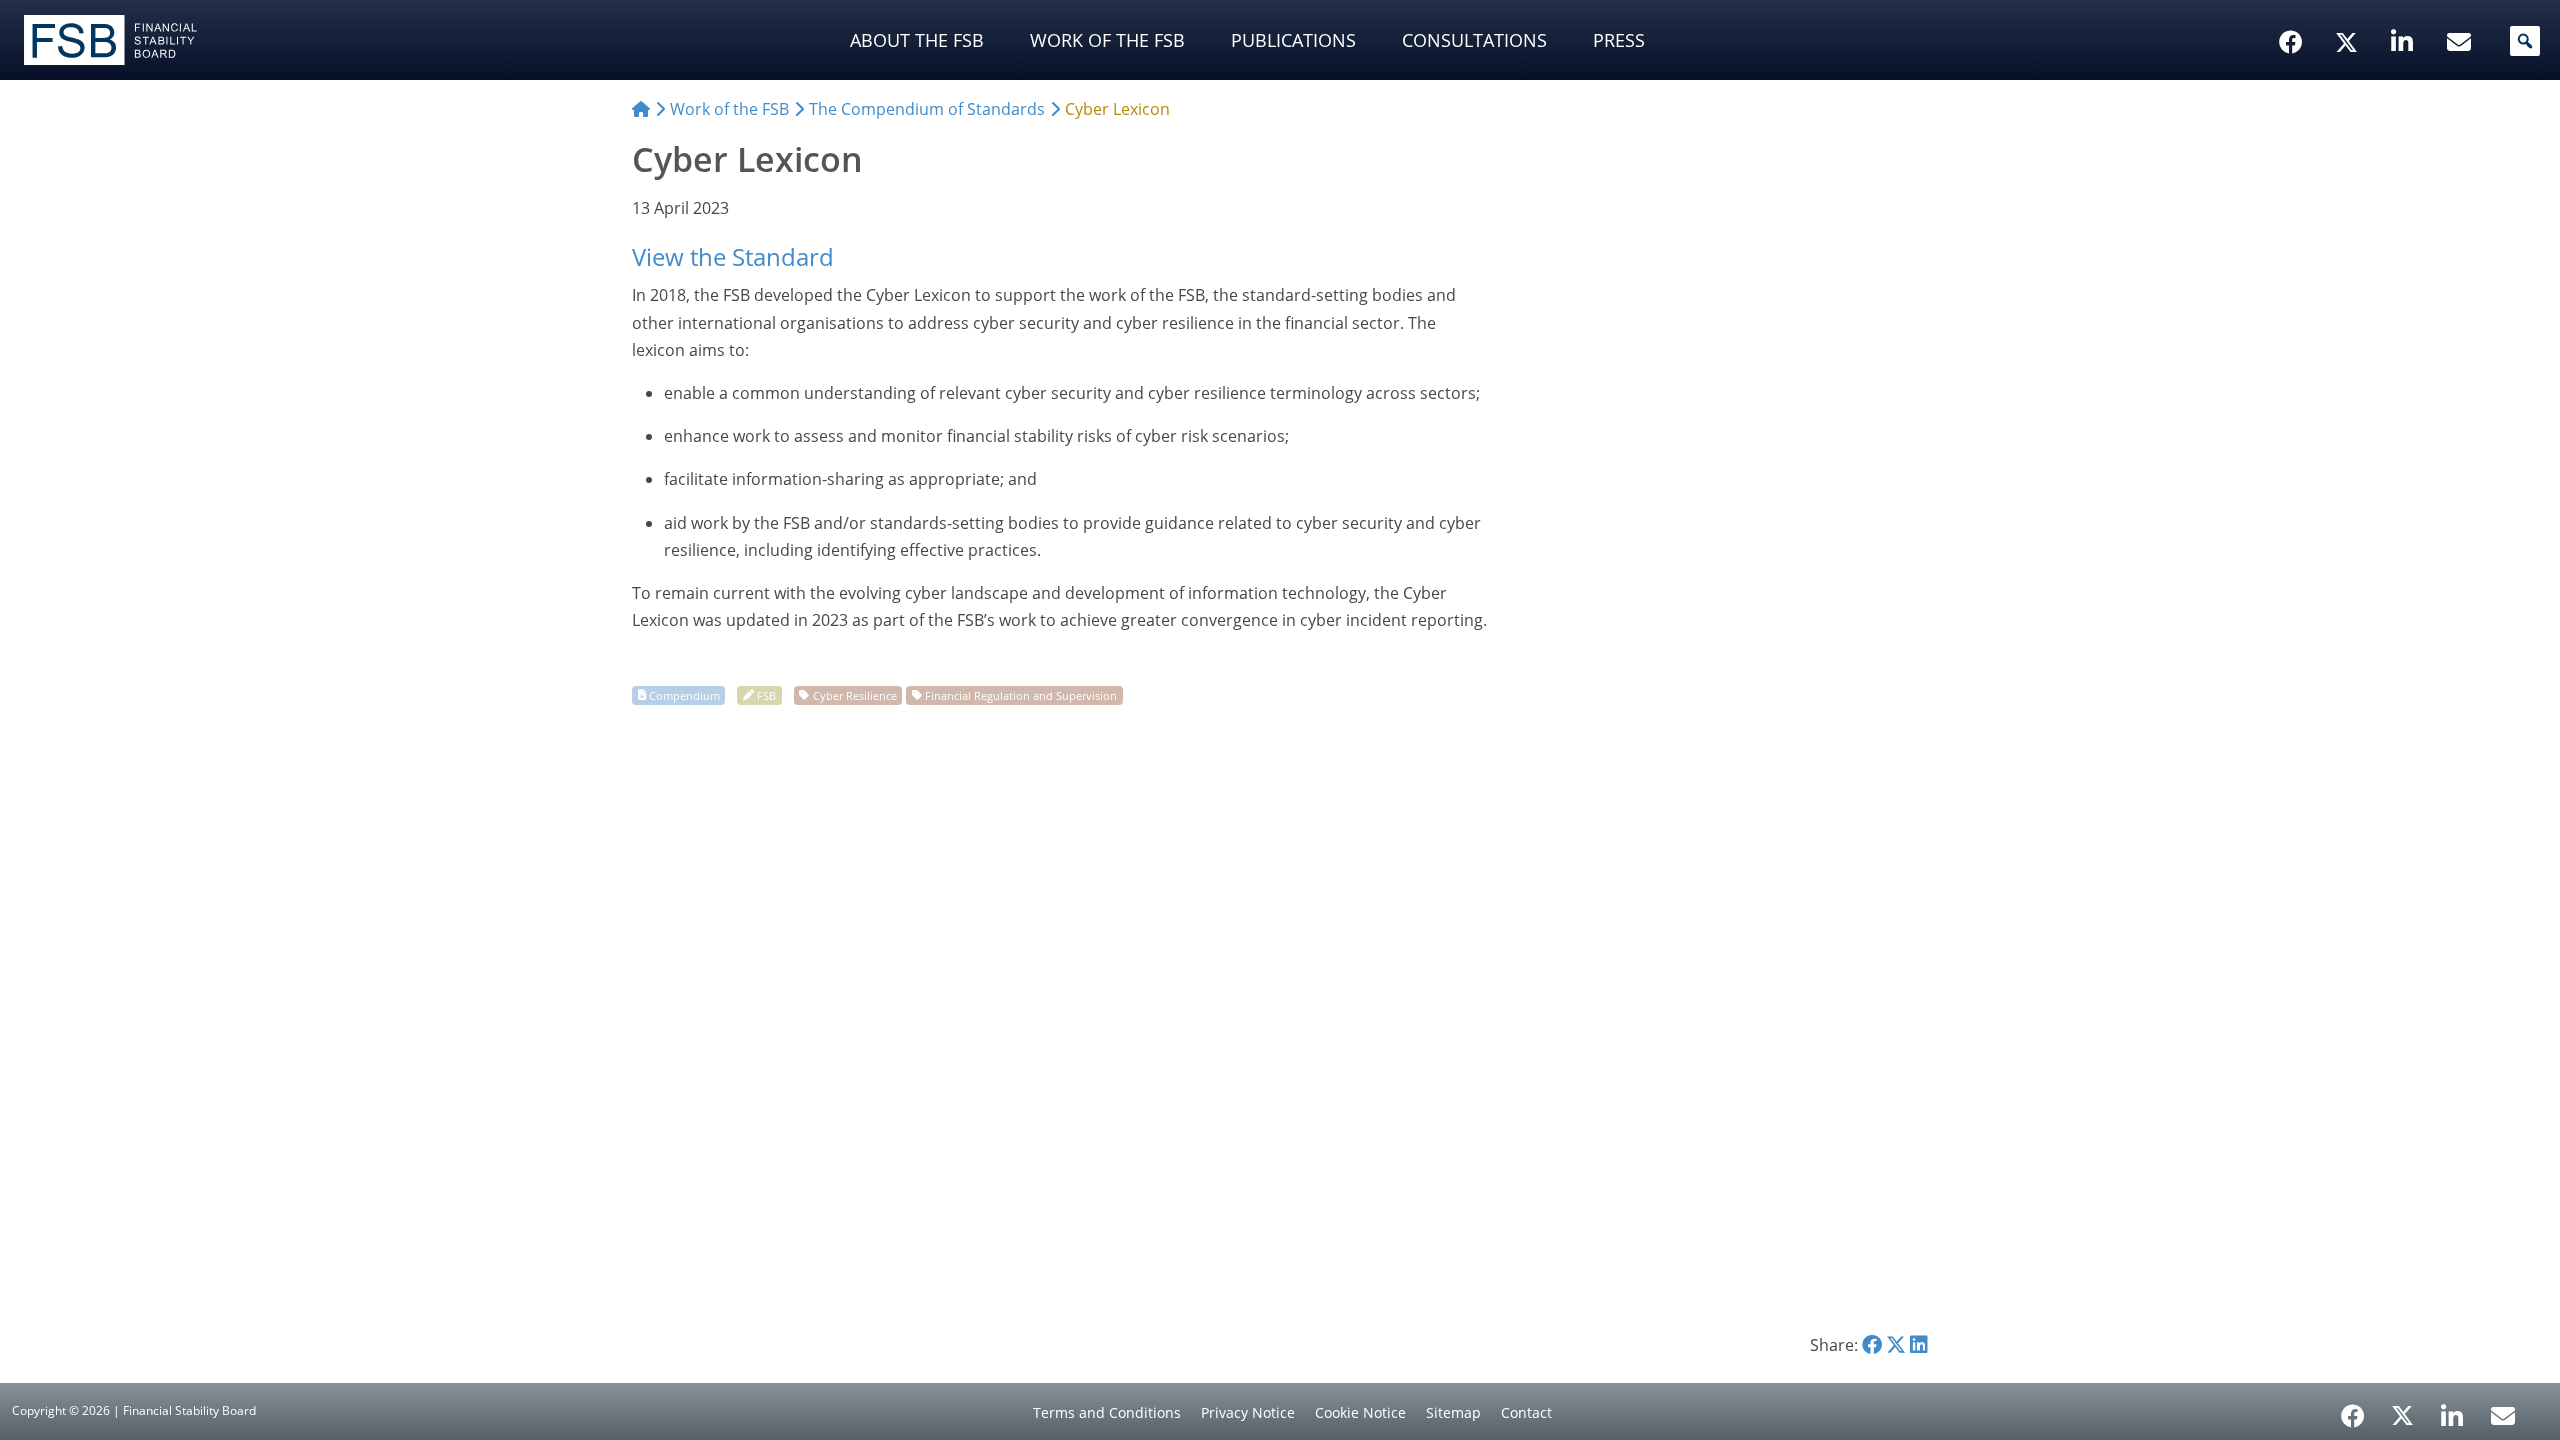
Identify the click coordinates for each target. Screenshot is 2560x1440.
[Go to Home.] (641, 109)
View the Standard (733, 256)
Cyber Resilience (855, 694)
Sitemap (1453, 1412)
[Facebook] (2353, 1409)
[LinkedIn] (2452, 1409)
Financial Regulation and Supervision (1021, 694)
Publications (1293, 40)
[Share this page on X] (1896, 1345)
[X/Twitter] (2349, 11)
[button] (2525, 41)
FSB (766, 694)
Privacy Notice (1248, 1412)
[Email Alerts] (2503, 1414)
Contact (1526, 1412)
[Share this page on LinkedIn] (1919, 1345)
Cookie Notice (1360, 1412)
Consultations (1474, 40)
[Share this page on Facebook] (1872, 1345)
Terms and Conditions (1107, 1412)
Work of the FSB (1107, 40)
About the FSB (917, 40)
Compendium (684, 694)
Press (1619, 40)
